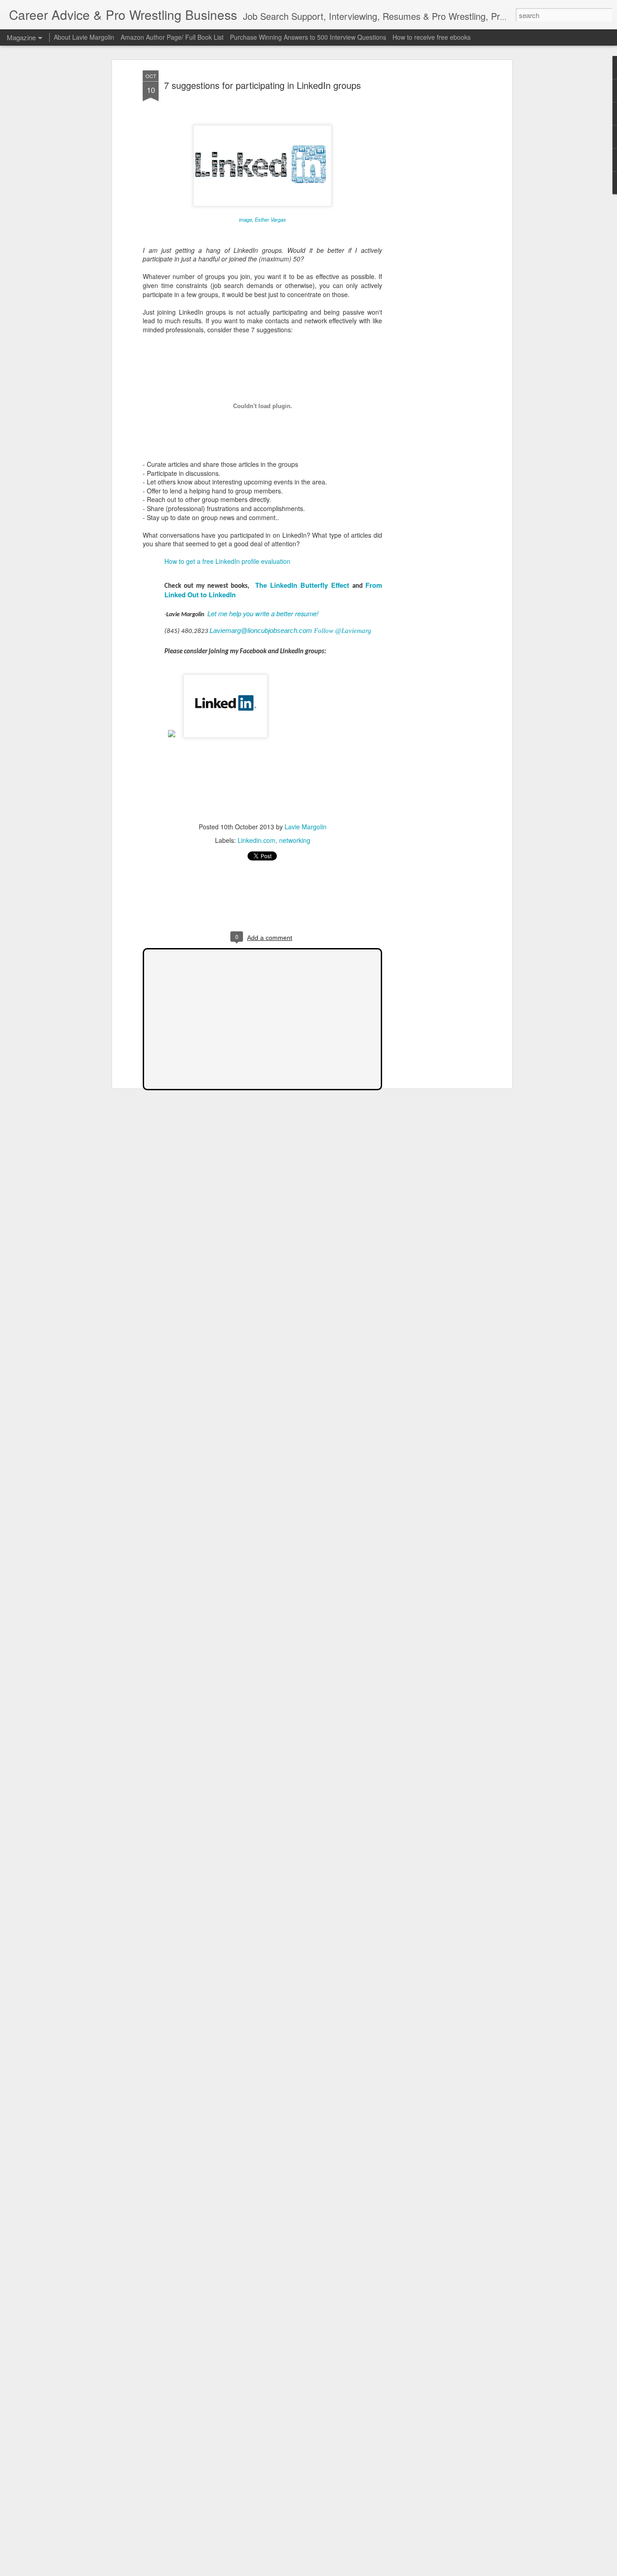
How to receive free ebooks (432, 37)
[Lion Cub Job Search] (172, 742)
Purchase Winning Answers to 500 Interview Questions (308, 37)
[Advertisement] (432, 213)
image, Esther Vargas (262, 219)
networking (295, 840)
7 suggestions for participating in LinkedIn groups (262, 85)
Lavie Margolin (306, 827)
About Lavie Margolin (84, 37)
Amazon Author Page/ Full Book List (172, 37)
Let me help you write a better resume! (263, 613)
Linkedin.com (257, 840)
